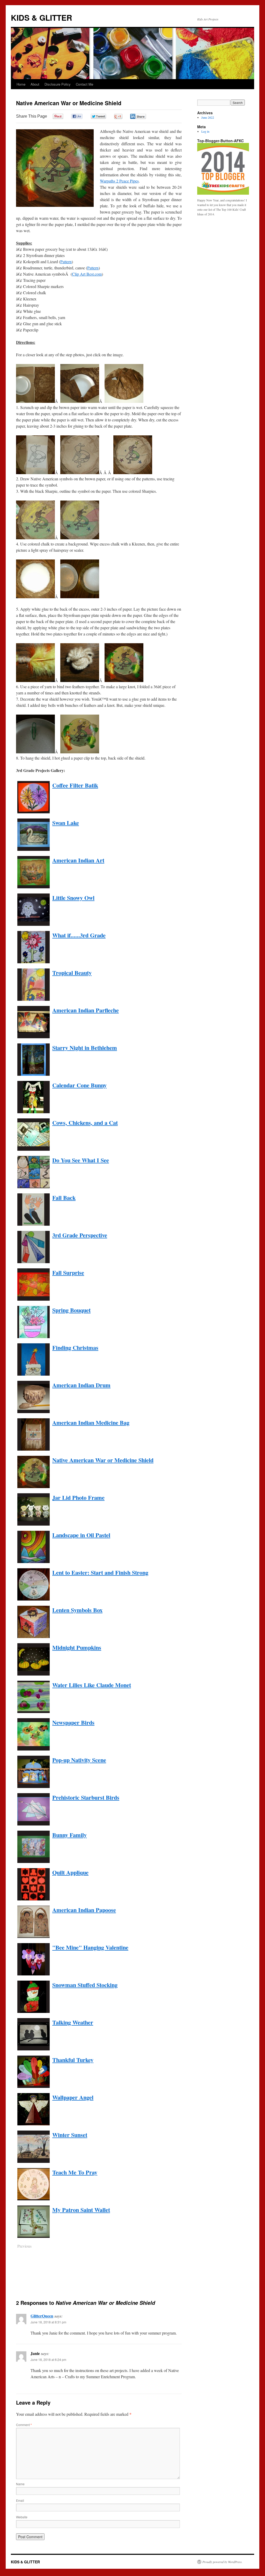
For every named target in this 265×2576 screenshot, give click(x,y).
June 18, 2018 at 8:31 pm (48, 2322)
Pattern (66, 262)
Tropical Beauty (72, 973)
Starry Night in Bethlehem (85, 1048)
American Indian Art (78, 860)
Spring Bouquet (71, 1310)
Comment (24, 2425)
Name (20, 2484)
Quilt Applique (70, 1872)
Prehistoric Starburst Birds (86, 1797)
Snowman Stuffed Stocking (85, 1985)
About (35, 84)
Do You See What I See (81, 1160)
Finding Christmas (75, 1348)
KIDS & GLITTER (42, 17)
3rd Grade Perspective (80, 1235)
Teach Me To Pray (75, 2172)
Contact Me (84, 84)
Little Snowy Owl (73, 898)
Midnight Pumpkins (77, 1647)
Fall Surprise (68, 1273)
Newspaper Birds (73, 1722)
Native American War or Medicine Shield (103, 1460)
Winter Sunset (70, 2135)
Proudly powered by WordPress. (222, 2562)
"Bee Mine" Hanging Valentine (90, 1947)
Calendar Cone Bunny (79, 1085)
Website (22, 2517)
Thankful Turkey (73, 2060)
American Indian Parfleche (86, 1010)
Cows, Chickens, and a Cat (85, 1123)
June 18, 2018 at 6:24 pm (48, 2359)
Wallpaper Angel (73, 2097)
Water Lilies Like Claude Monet (92, 1685)
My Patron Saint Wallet (81, 2210)
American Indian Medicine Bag (91, 1423)
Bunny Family (69, 1835)
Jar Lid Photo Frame (78, 1498)
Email (20, 2500)
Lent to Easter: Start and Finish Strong (100, 1573)
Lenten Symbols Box (77, 1610)
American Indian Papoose (84, 1910)
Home (21, 84)
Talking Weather (73, 2022)
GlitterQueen (42, 2316)
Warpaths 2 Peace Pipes (119, 181)
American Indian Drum (81, 1385)
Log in (205, 131)
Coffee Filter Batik (75, 785)
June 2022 (208, 117)
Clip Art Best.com (87, 274)
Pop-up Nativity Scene (79, 1760)
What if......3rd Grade (79, 935)
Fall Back (64, 1198)
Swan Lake (66, 823)
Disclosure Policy (58, 84)
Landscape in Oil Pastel (81, 1535)
